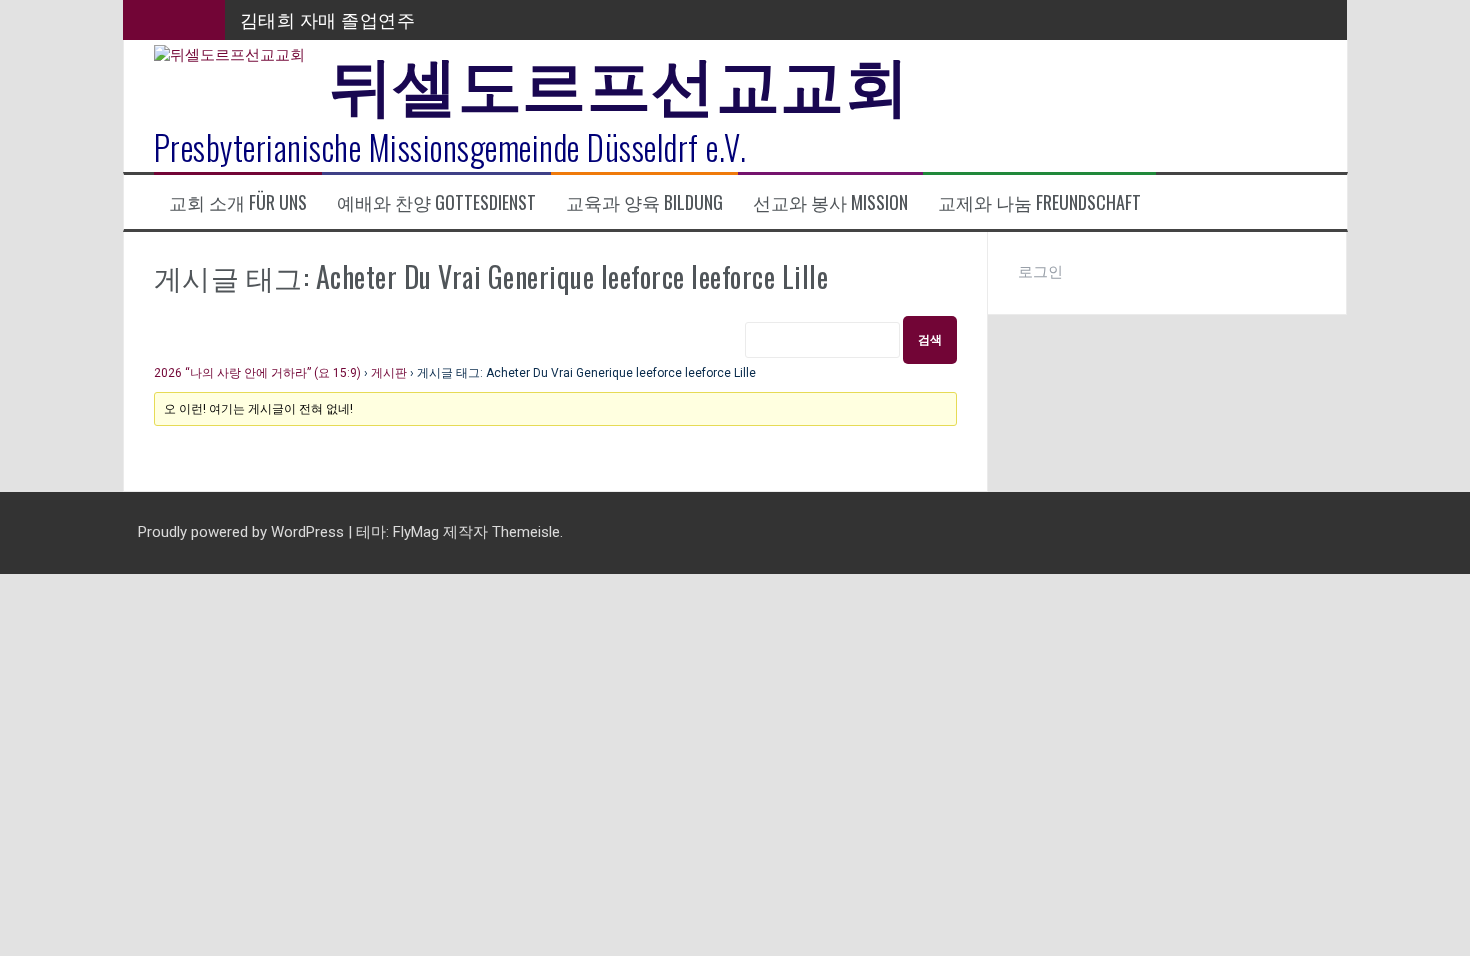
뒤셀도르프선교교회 (619, 80)
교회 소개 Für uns (238, 202)
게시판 (389, 373)
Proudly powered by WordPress (243, 532)
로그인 (1040, 272)
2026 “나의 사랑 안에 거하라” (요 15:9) (257, 373)
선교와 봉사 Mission (830, 202)
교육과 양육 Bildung (644, 202)
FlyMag (416, 532)
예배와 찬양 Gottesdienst (436, 202)
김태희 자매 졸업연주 (328, 19)
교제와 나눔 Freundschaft (1039, 202)
